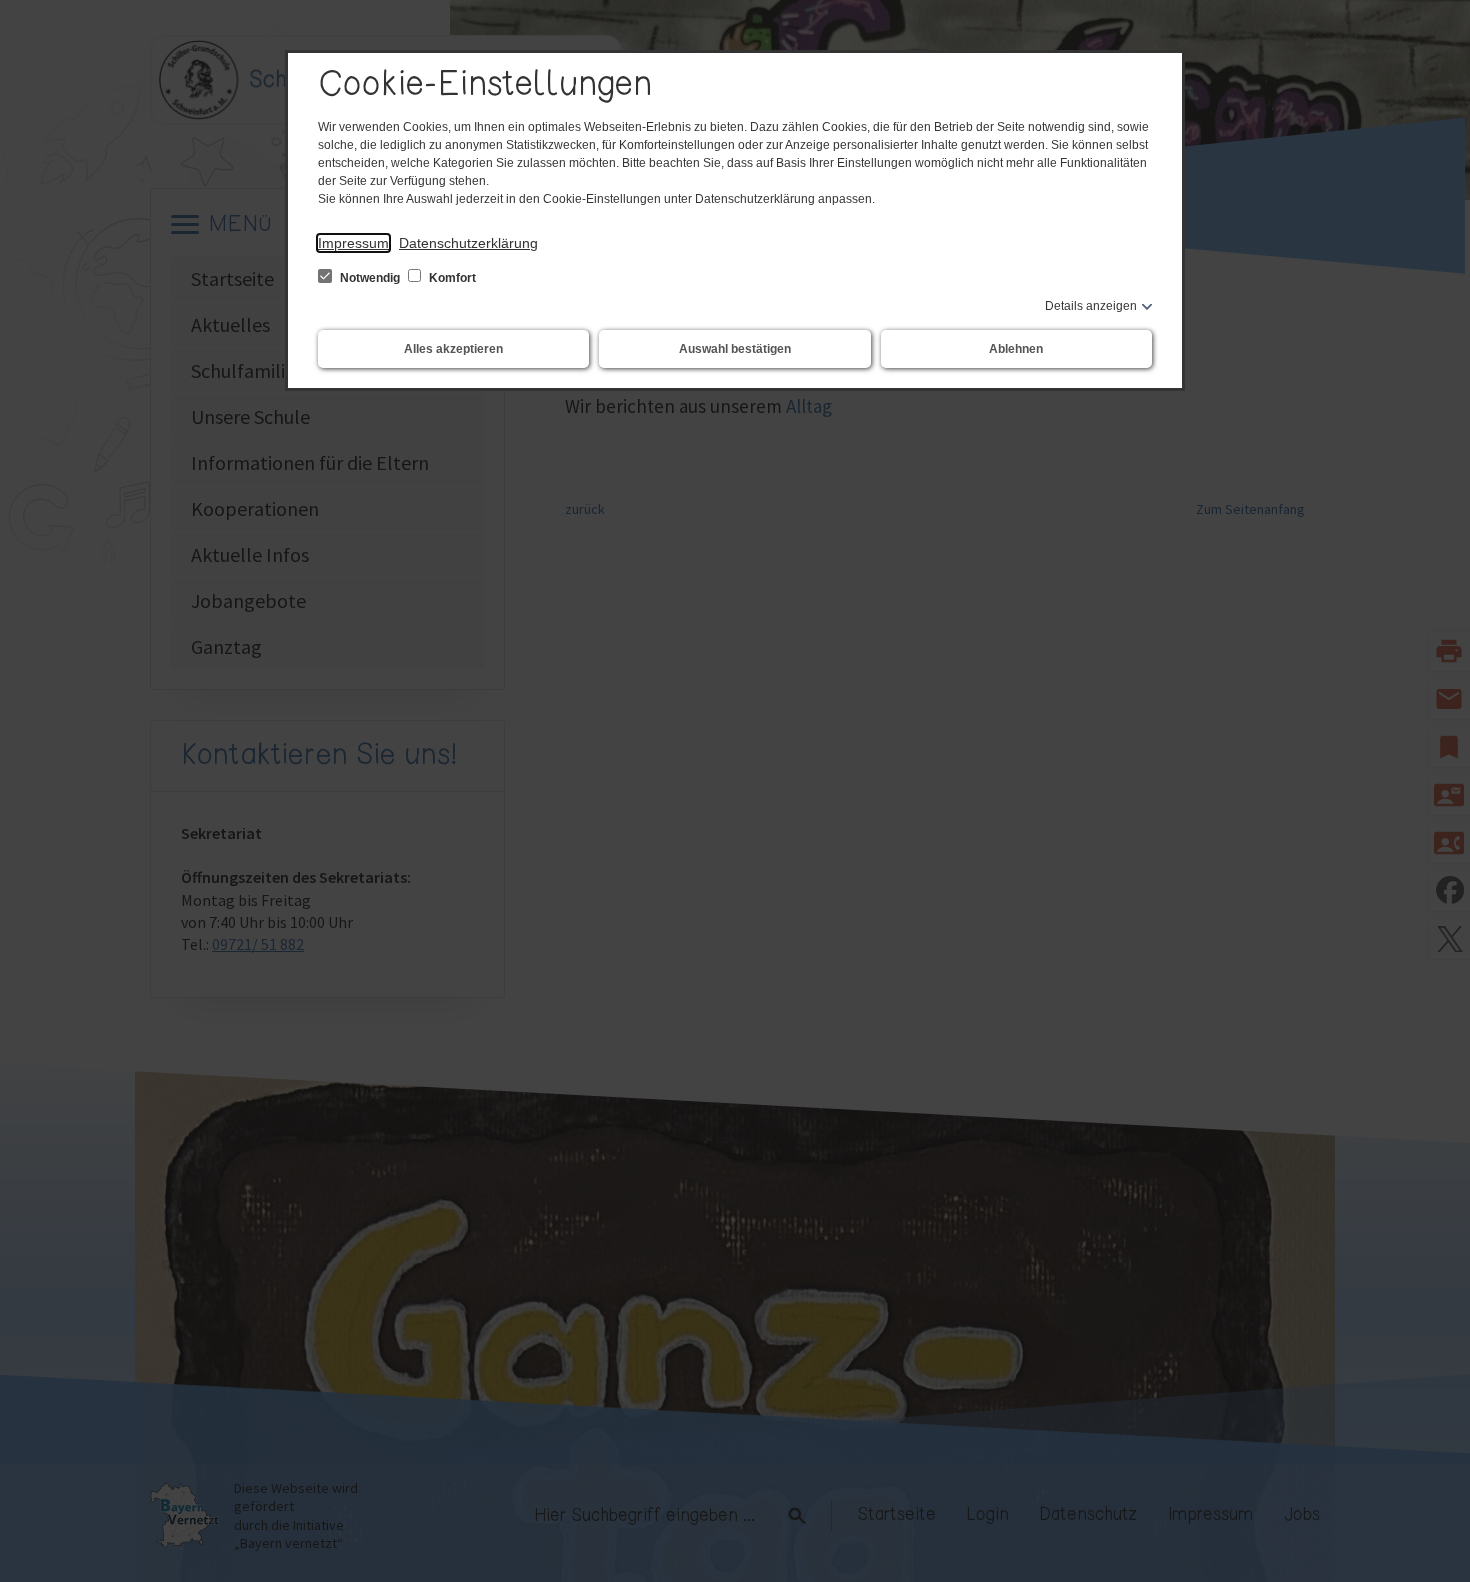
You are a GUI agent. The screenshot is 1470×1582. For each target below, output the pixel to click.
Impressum (353, 243)
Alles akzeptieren (453, 349)
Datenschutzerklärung (468, 243)
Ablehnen (1016, 349)
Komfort (451, 278)
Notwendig (370, 278)
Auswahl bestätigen (735, 349)
